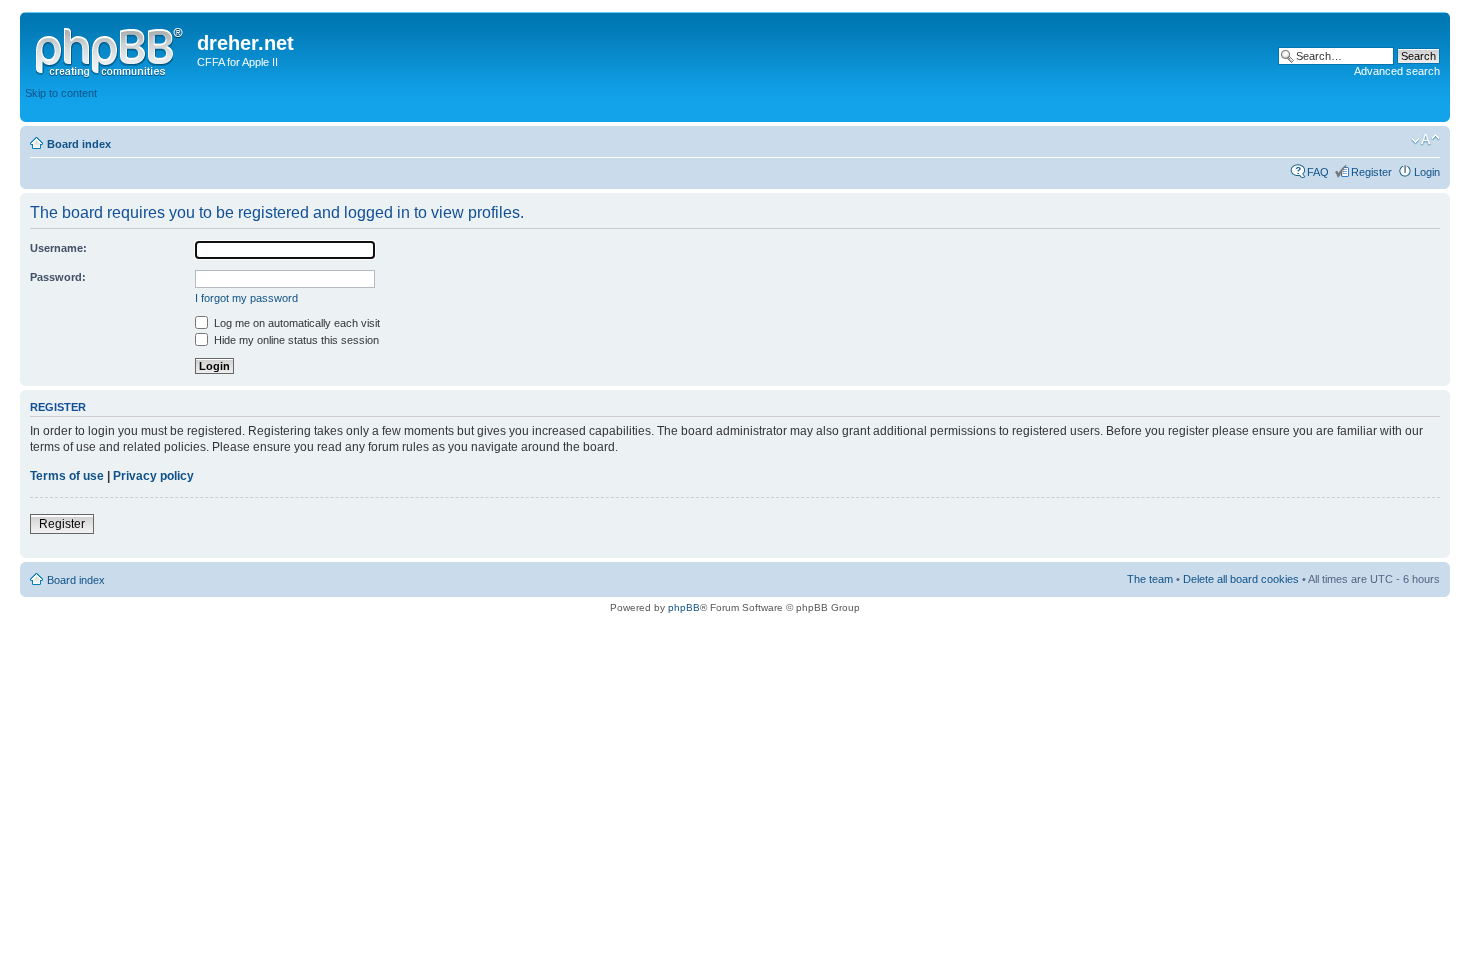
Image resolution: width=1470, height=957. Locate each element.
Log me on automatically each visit (295, 323)
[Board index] (111, 49)
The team (1150, 579)
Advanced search (1397, 71)
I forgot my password (246, 298)
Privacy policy (153, 476)
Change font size (1425, 140)
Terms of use (67, 476)
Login (1427, 172)
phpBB (684, 607)
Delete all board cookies (1241, 579)
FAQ (1318, 172)
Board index (79, 144)
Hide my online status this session (295, 340)
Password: (58, 277)
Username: (58, 248)
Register (1371, 172)
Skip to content (61, 93)
